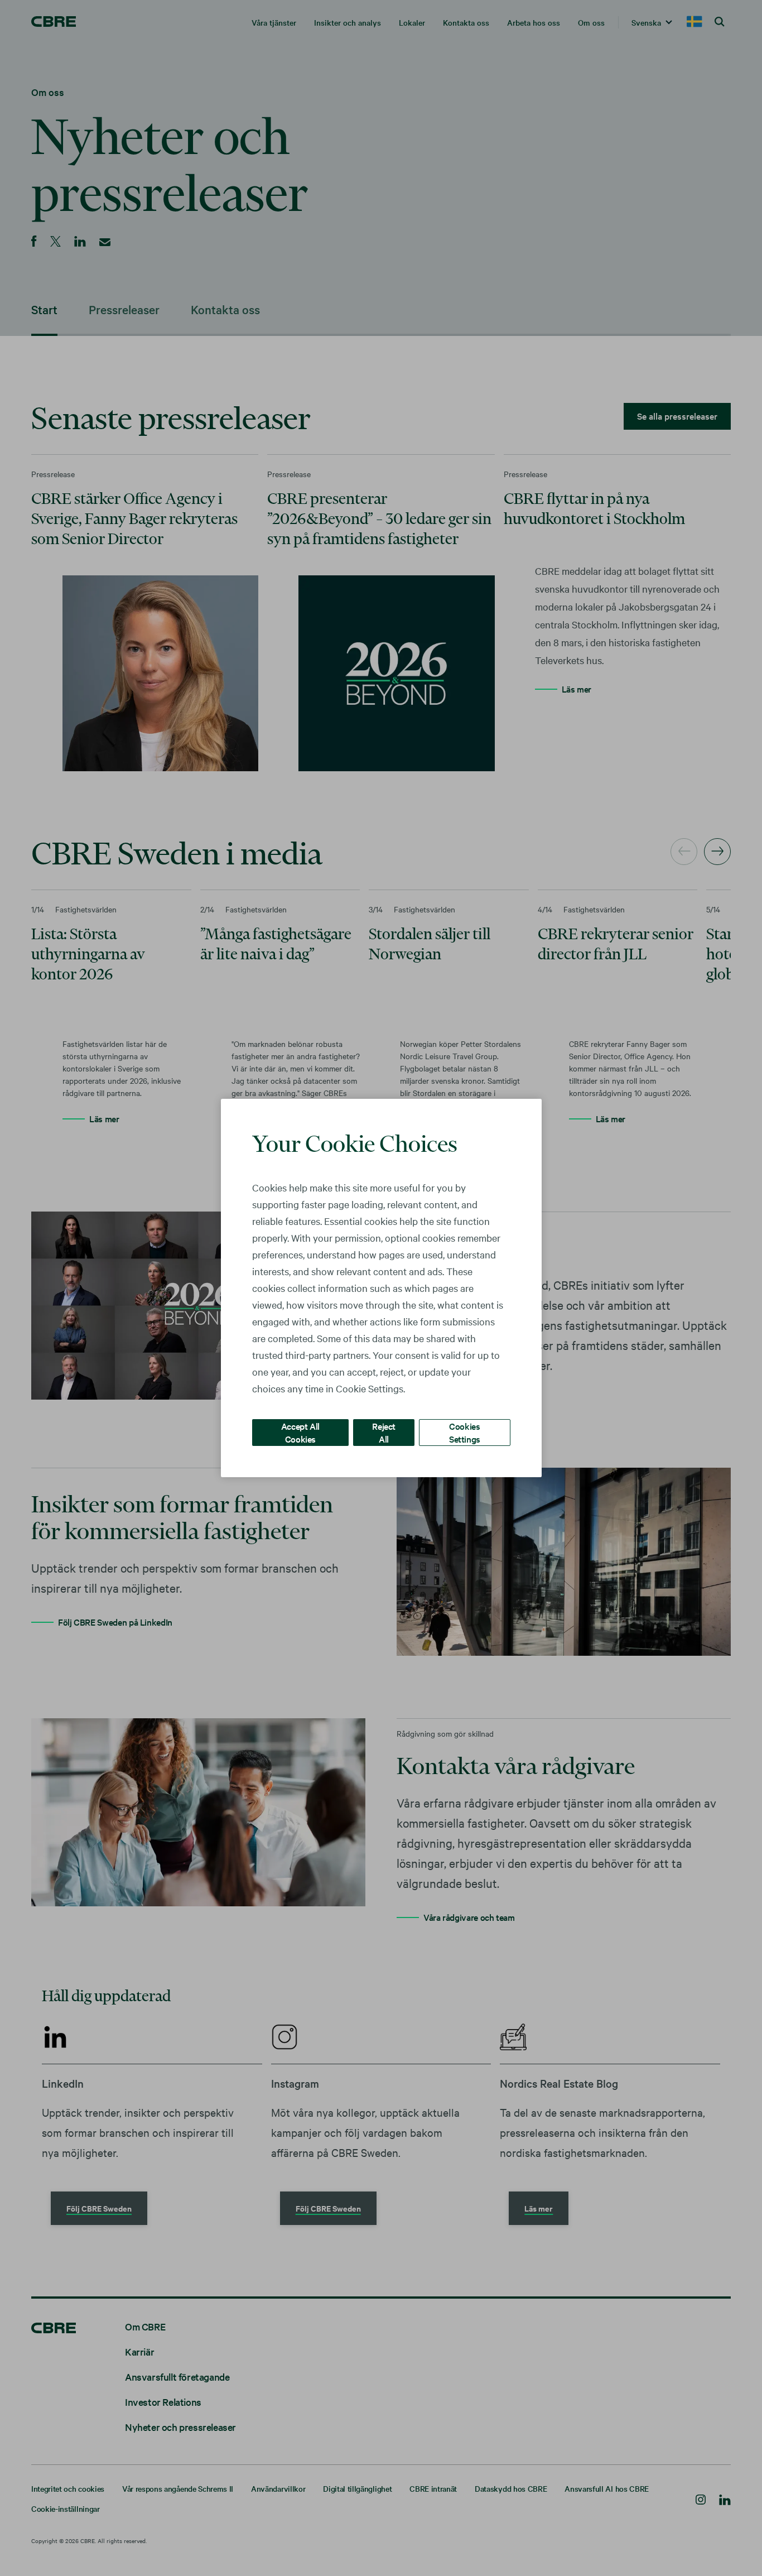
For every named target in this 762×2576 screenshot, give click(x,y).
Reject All (384, 1432)
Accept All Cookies (300, 1432)
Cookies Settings (465, 1432)
